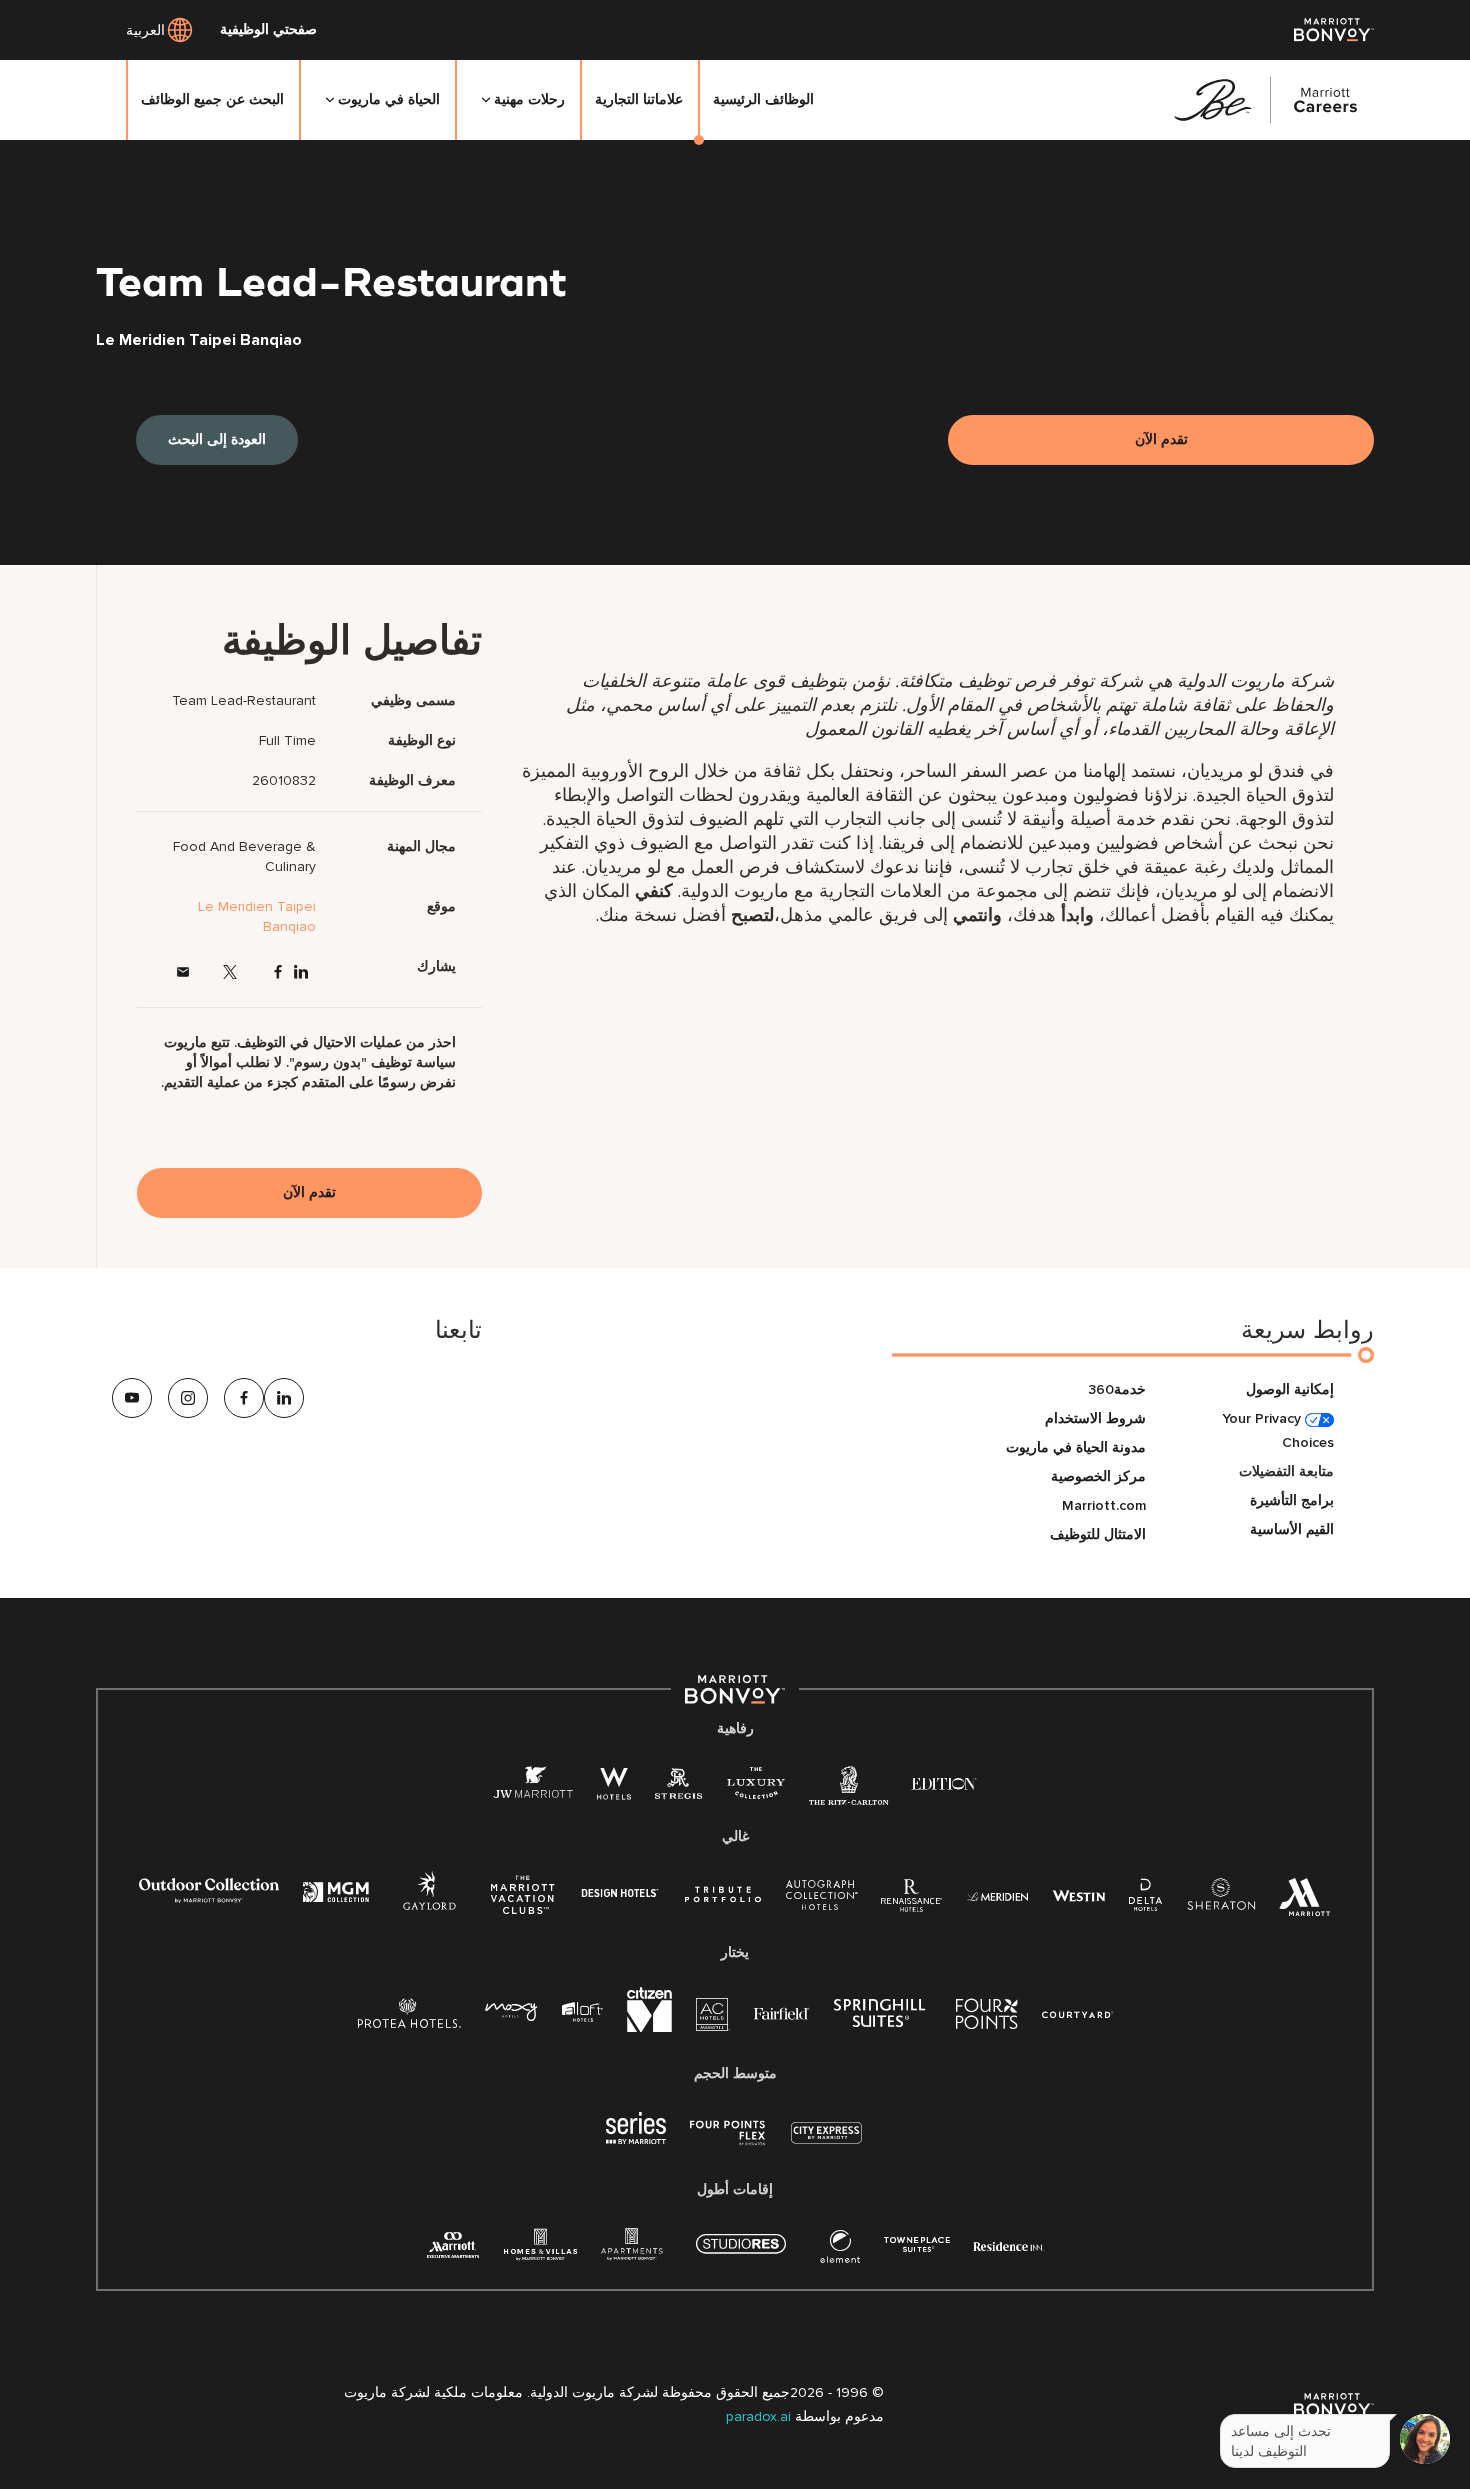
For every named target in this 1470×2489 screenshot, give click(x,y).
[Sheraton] (1221, 1899)
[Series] (636, 2139)
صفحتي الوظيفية (268, 30)
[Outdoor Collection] (209, 1898)
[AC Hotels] (713, 2018)
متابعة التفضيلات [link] (1286, 1471)
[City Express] (826, 2143)
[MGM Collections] (335, 1894)
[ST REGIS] (679, 1787)
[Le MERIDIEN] (997, 1894)
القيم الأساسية (1292, 1529)
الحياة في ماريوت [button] (389, 99)
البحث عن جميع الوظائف (212, 99)
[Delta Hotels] (1146, 1899)
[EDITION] (944, 1782)
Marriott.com (1104, 1505)
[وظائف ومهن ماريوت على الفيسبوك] (278, 972)
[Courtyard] (1077, 2012)
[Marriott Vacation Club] (523, 1902)
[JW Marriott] (533, 1787)
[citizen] (649, 2027)
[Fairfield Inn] (782, 2012)
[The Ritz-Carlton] (848, 1790)
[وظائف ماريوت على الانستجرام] (188, 1398)
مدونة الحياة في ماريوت (1076, 1447)
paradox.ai (760, 2416)
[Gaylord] (429, 1906)
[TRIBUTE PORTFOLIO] (723, 1894)
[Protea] (409, 2017)
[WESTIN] (1078, 1894)
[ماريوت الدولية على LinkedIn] (301, 972)
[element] (840, 2250)
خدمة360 (1117, 1389)
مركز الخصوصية (1098, 1476)
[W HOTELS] (614, 1787)
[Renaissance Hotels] (912, 1899)
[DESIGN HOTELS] (620, 1894)
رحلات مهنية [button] (529, 99)
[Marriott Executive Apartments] (453, 2247)
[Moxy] (511, 2012)
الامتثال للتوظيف (1098, 1534)
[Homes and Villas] (540, 2250)
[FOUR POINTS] (987, 2017)
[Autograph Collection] (821, 1898)
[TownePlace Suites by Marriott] (917, 2244)
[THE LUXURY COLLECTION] (756, 1787)
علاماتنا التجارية (639, 99)
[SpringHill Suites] (883, 2017)
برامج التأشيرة (1292, 1500)
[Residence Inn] (1009, 2244)
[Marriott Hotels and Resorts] (1305, 1902)
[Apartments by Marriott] (631, 2250)
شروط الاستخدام (1095, 1418)
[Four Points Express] (727, 2143)
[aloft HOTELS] (582, 2012)
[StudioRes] (741, 2254)
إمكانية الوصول (1290, 1389)
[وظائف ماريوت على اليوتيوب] (132, 1398)
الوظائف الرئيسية (763, 99)
